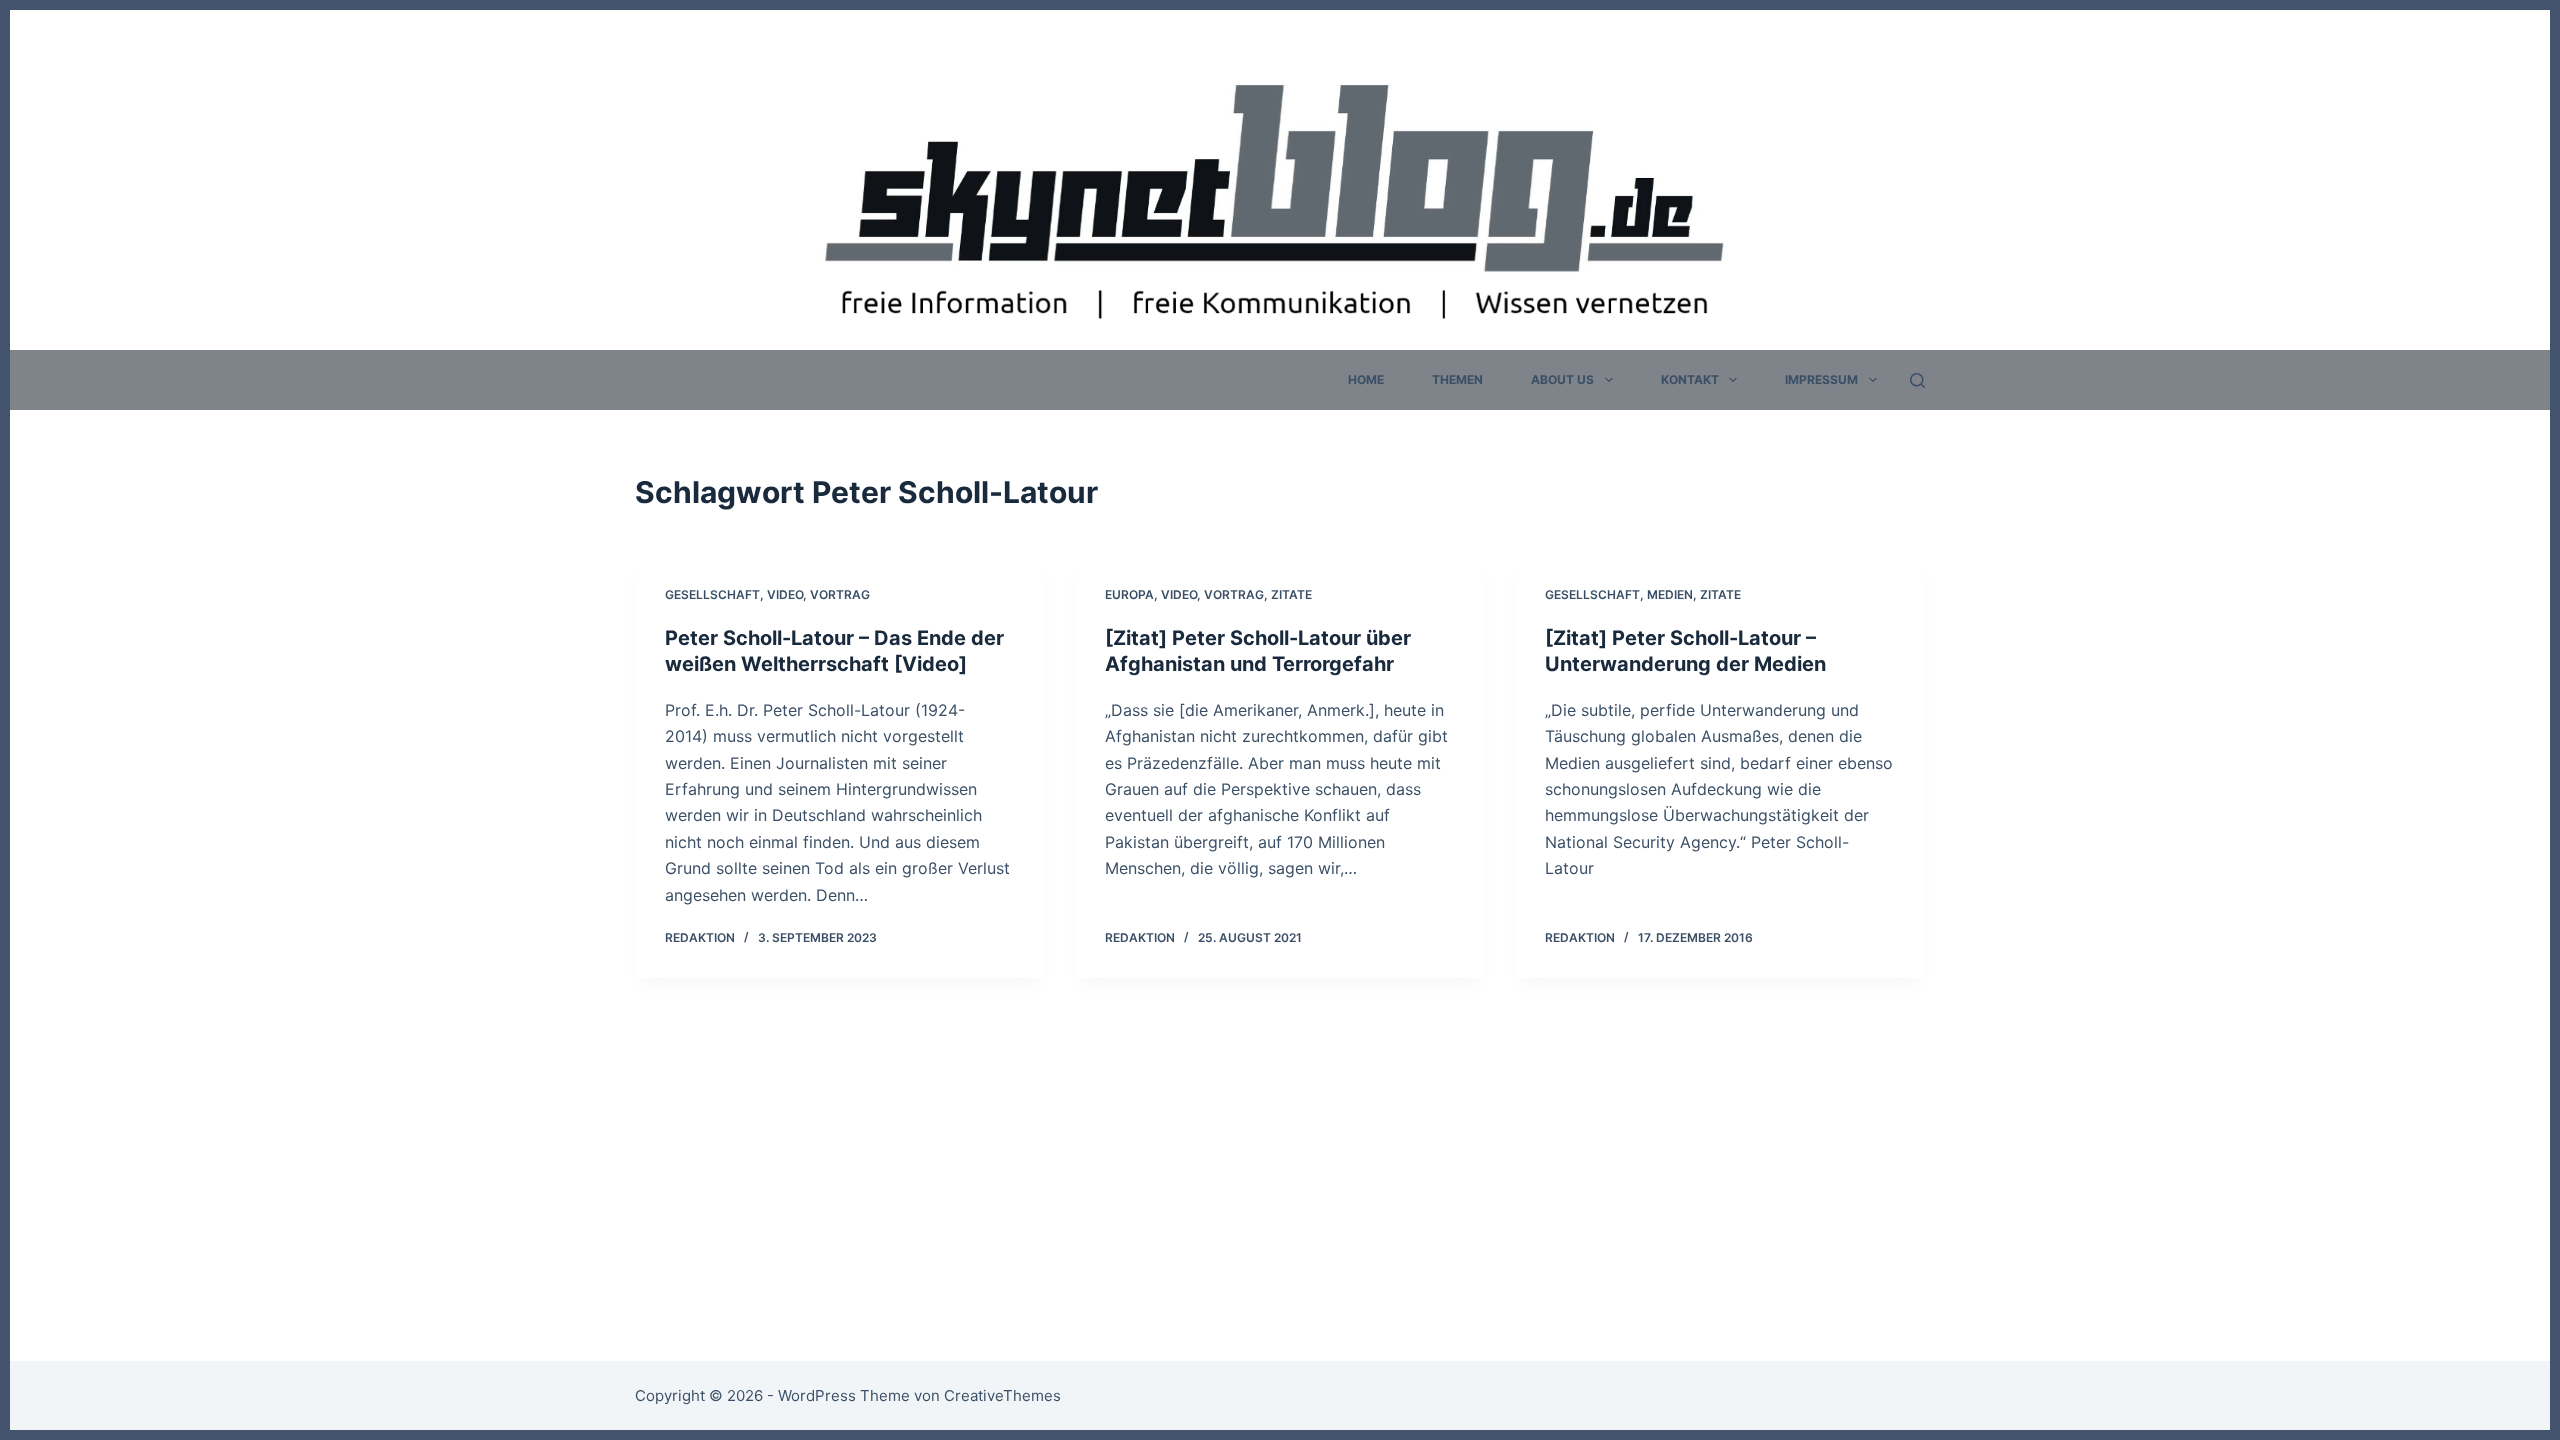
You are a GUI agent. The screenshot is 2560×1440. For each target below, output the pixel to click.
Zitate (1291, 594)
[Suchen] (1917, 380)
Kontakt (1690, 379)
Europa (1129, 594)
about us (1562, 379)
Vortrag (840, 594)
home (1366, 379)
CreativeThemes (1002, 1395)
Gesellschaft (712, 594)
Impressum (1821, 379)
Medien (1670, 594)
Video (785, 594)
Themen (1457, 379)
